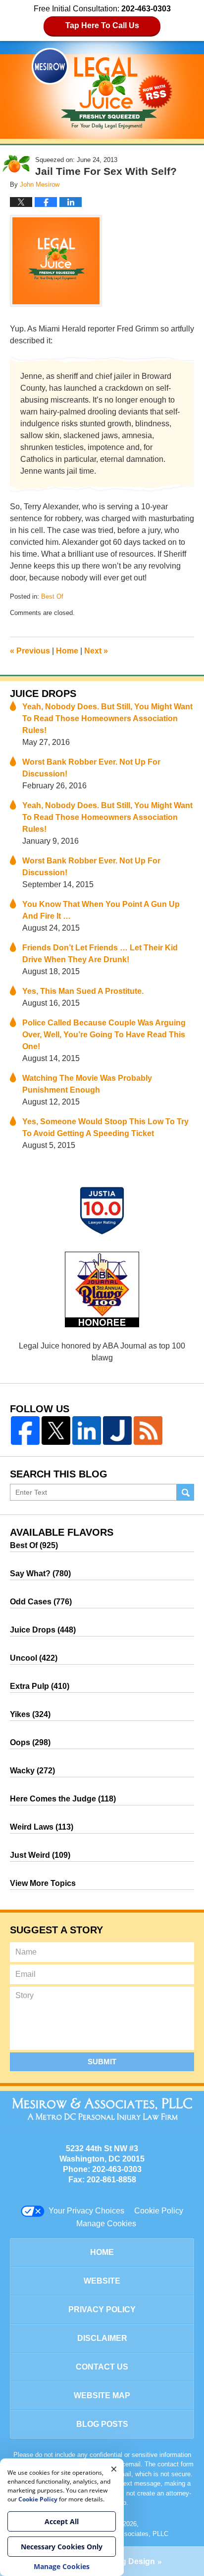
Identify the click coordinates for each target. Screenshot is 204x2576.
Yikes (30, 1714)
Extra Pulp (40, 1686)
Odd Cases (41, 1602)
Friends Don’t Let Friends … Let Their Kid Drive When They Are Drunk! (100, 954)
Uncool (34, 1658)
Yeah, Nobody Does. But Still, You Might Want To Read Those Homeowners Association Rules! (107, 718)
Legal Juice (102, 88)
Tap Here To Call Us (102, 25)
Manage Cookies (106, 2224)
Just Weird (40, 1855)
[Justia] (117, 1431)
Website (102, 2281)
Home (67, 651)
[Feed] (148, 1431)
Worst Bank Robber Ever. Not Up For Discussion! (91, 768)
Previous (30, 651)
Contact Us (102, 2367)
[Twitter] (56, 1431)
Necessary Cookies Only (62, 2547)
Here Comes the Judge (63, 1799)
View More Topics (43, 1883)
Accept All (62, 2521)
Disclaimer (102, 2338)
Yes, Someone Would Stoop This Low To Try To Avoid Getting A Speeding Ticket (105, 1127)
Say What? (40, 1574)
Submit (102, 2062)
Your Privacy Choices (86, 2211)
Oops (30, 1742)
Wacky (32, 1771)
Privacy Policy (102, 2310)
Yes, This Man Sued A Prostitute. (83, 991)
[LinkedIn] (87, 1431)
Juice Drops (43, 694)
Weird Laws (42, 1827)
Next (96, 651)
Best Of (52, 596)
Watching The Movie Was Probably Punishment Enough (87, 1084)
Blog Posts (102, 2424)
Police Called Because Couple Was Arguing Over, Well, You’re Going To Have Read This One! (104, 1035)
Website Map (102, 2395)
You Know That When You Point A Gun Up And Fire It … (101, 910)
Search (185, 1492)
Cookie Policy (159, 2211)
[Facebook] (25, 1431)
